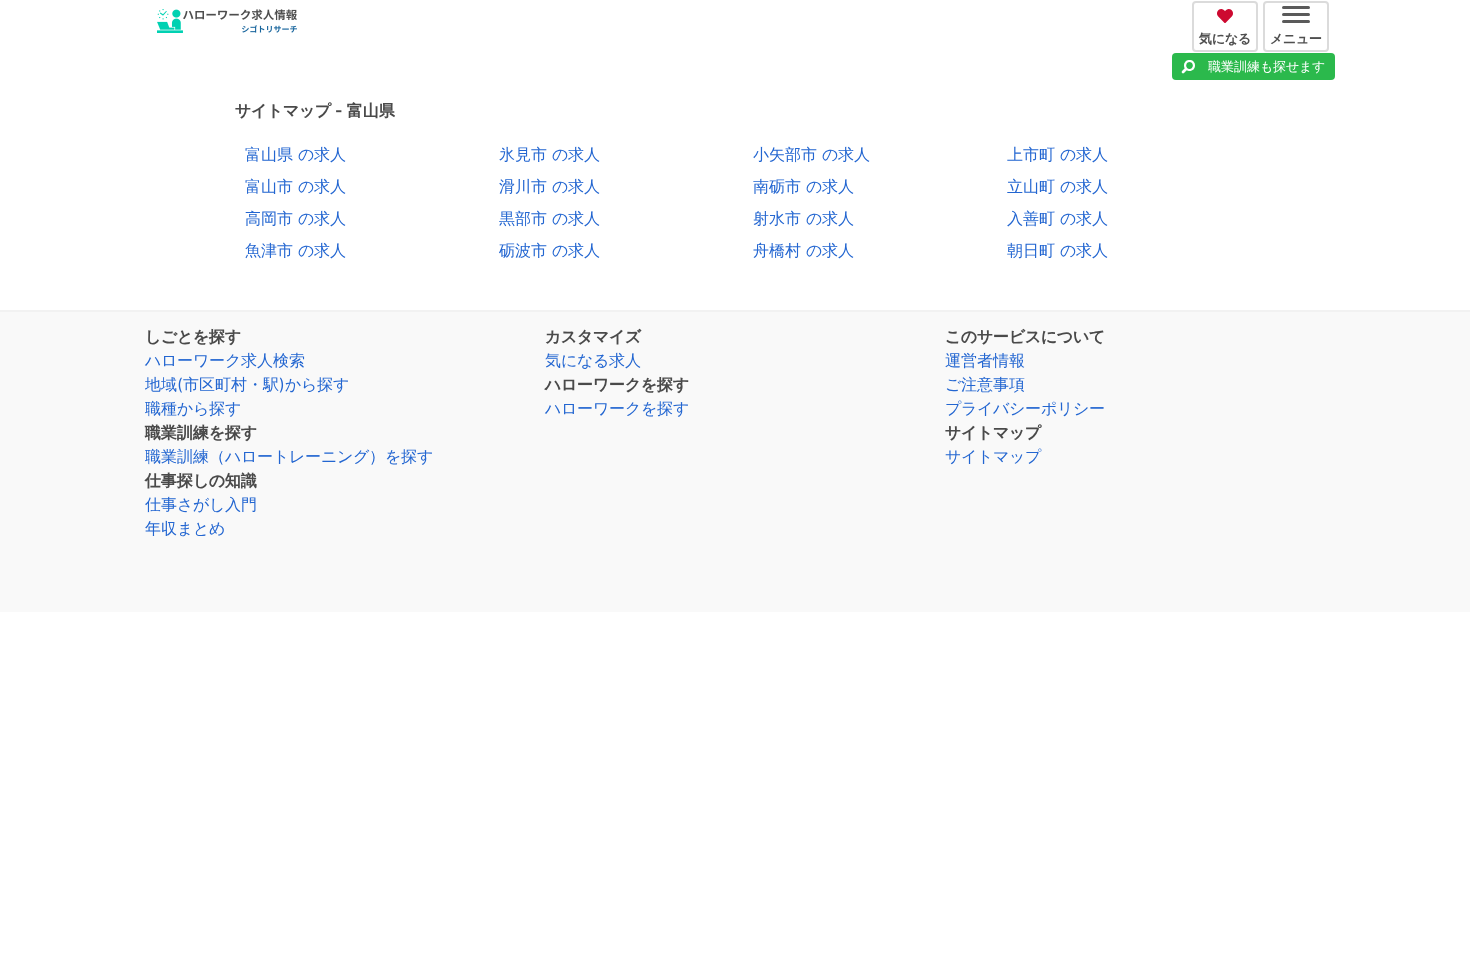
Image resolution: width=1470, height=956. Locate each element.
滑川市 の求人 (549, 186)
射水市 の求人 (803, 218)
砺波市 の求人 (549, 250)
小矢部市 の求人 (811, 154)
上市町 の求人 (1057, 154)
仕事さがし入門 (201, 504)
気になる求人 (593, 360)
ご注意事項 (985, 384)
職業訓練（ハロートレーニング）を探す (289, 456)
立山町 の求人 (1057, 186)
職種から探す (193, 408)
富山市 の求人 (295, 186)
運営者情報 (985, 360)
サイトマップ (993, 456)
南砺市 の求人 (803, 186)
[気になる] (1227, 13)
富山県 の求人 (295, 154)
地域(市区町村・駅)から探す (247, 384)
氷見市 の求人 (549, 154)
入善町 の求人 (1057, 218)
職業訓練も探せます (1266, 66)
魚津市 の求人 (295, 250)
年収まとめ (185, 528)
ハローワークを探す (617, 408)
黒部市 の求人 (549, 218)
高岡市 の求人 (295, 218)
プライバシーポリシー (1025, 408)
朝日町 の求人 (1057, 250)
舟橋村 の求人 (803, 250)
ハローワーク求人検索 (225, 360)
